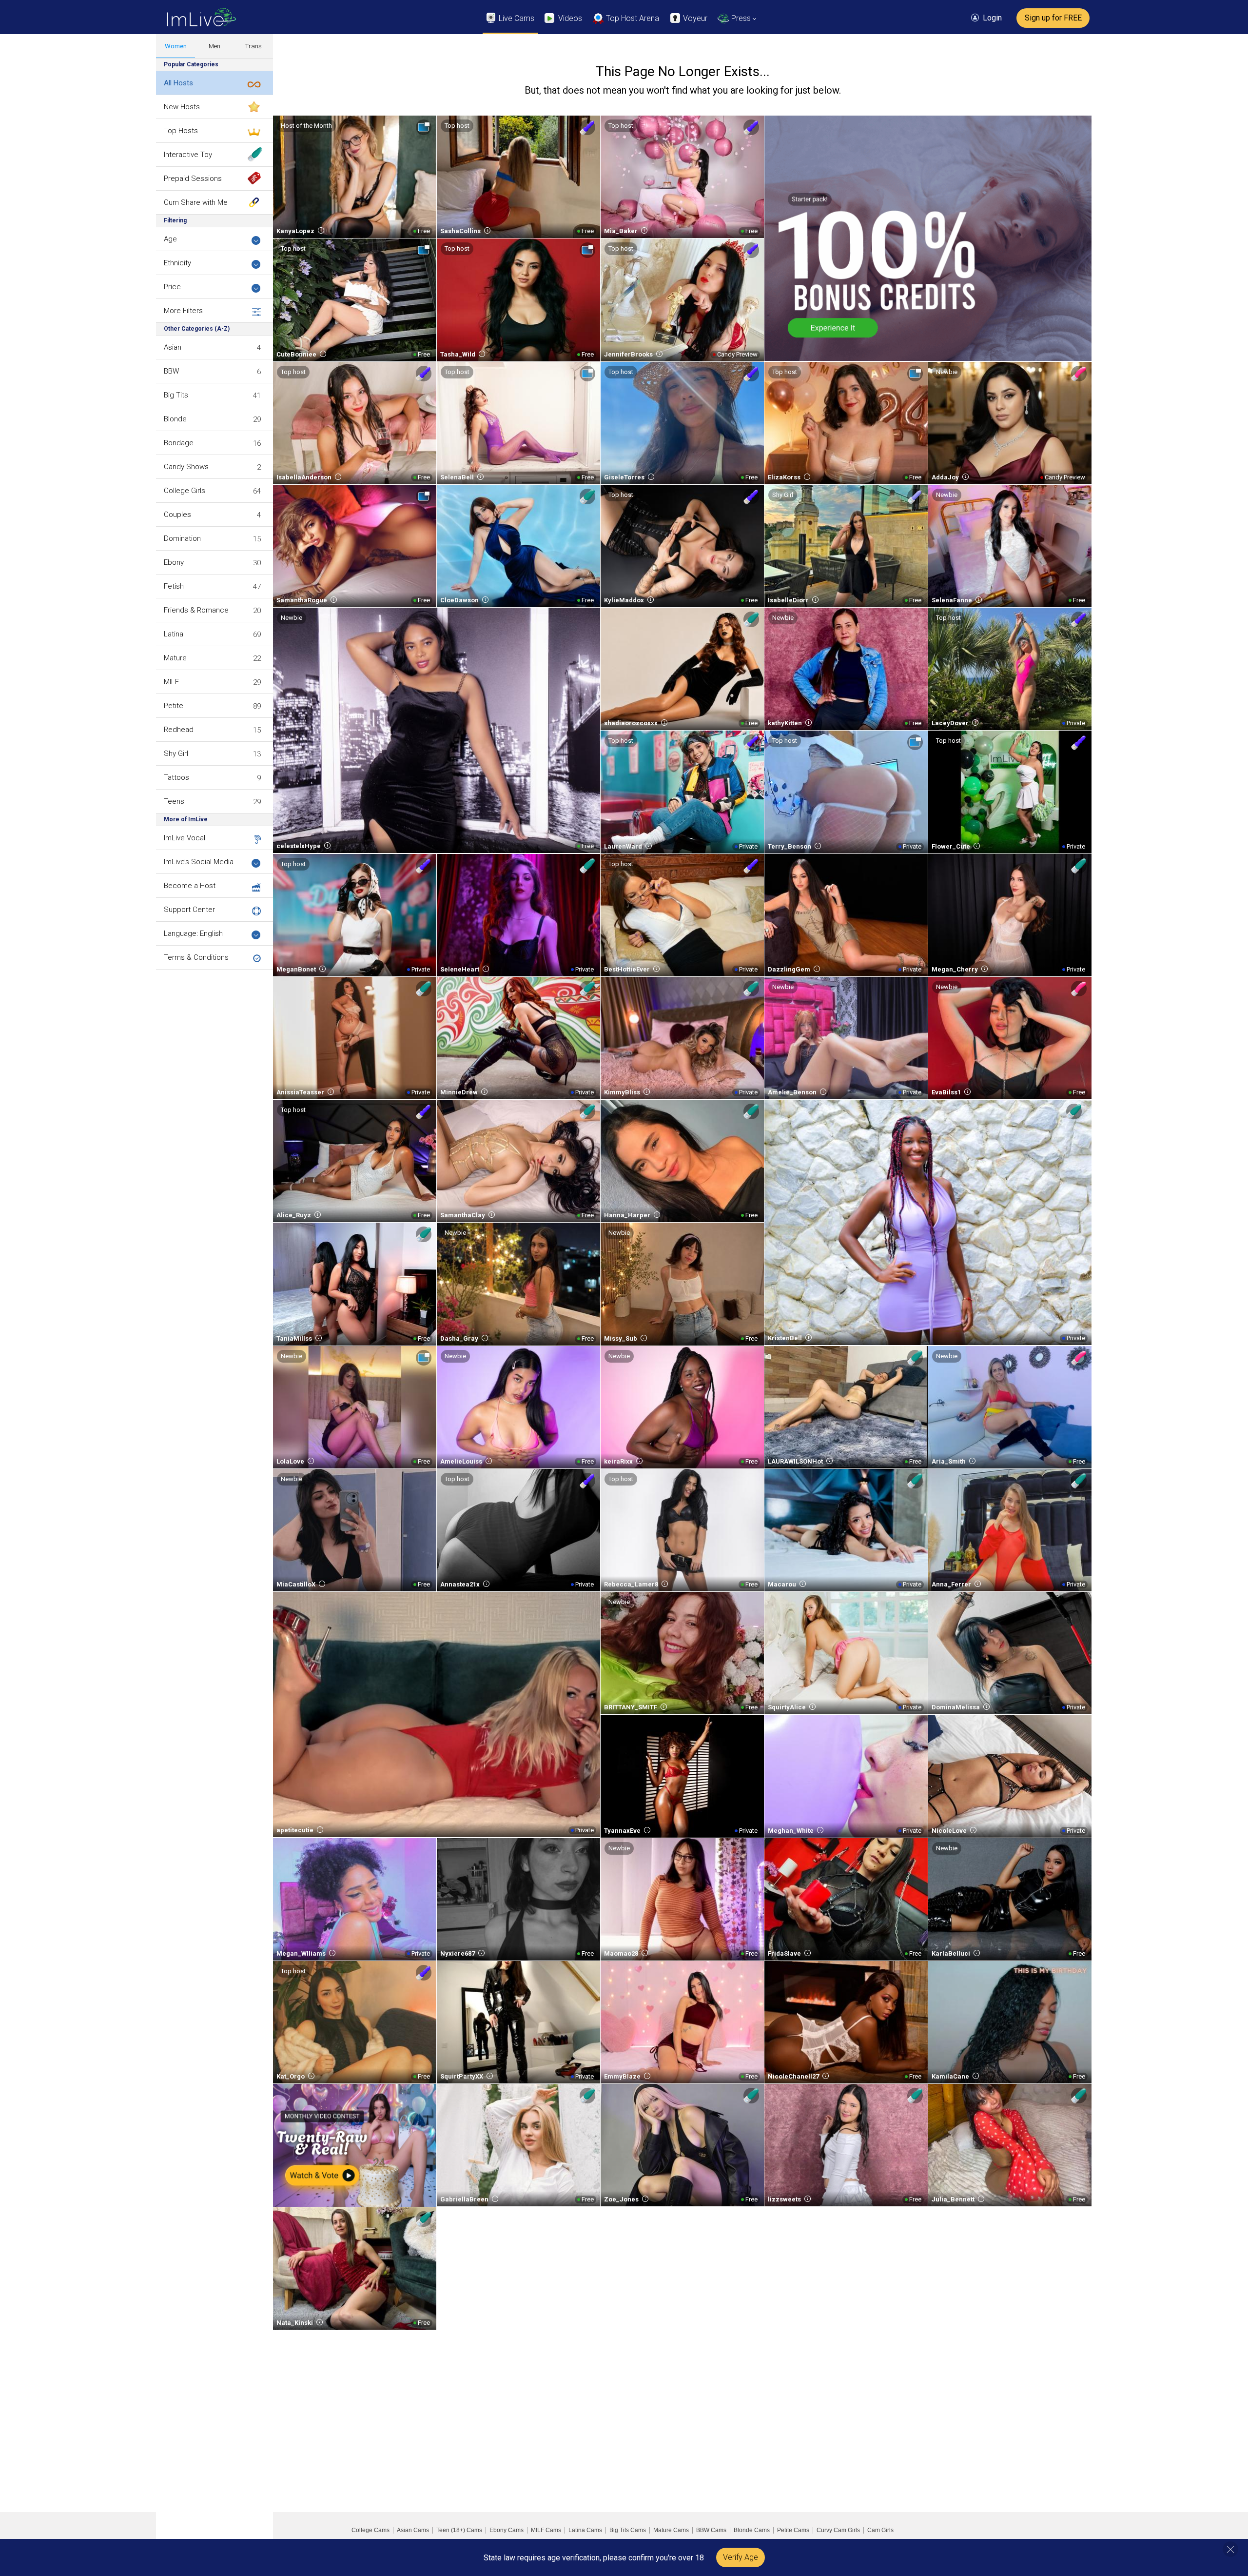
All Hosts (178, 83)
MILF (171, 682)
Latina (174, 634)
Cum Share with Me (196, 202)
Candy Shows (186, 467)
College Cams (370, 2530)
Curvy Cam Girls (838, 2530)
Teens (174, 801)
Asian (173, 347)
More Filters (183, 311)
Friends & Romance (196, 610)
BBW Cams (711, 2530)
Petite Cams (793, 2530)
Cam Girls (880, 2530)
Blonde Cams (752, 2530)
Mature (175, 658)
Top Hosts (181, 131)
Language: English (193, 933)
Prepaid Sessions (193, 178)
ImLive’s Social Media (199, 862)
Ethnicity (177, 263)
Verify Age (741, 2557)
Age (170, 239)
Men (214, 46)
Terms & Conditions (196, 957)
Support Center (189, 910)
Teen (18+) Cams (459, 2530)
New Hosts (182, 107)
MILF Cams (546, 2530)
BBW (171, 371)
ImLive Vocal (185, 838)
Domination (182, 538)
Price (172, 287)
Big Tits (176, 395)
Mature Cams (671, 2530)
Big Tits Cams (628, 2530)
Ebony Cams (507, 2530)
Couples (177, 515)
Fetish (174, 586)
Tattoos (176, 777)
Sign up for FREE (1053, 18)
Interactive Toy (188, 155)
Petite (174, 706)
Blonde (175, 419)
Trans (253, 46)
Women (176, 46)
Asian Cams (413, 2530)
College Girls (185, 491)
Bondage (179, 443)
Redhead (179, 730)
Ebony (174, 562)
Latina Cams (585, 2530)
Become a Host (190, 886)
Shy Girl (176, 753)
